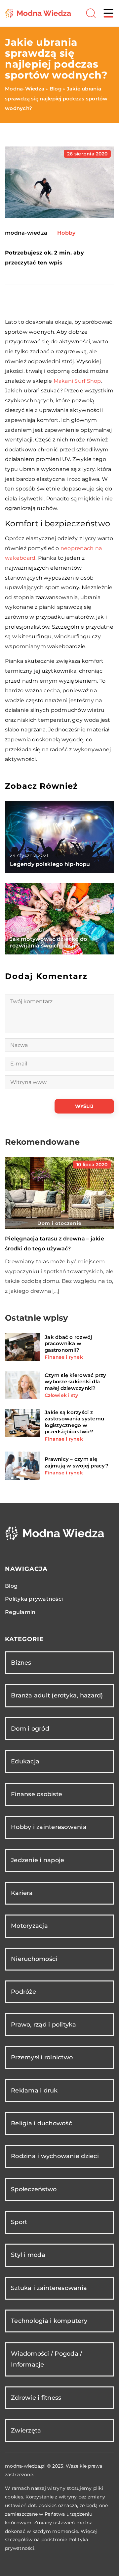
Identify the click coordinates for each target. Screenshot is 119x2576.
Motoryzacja (29, 1926)
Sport (19, 2222)
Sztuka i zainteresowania (49, 2288)
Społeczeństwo (34, 2189)
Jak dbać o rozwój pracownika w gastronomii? (68, 1344)
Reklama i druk (34, 2090)
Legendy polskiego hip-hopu (50, 864)
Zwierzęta (26, 2431)
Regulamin (20, 1612)
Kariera (22, 1893)
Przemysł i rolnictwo (42, 2057)
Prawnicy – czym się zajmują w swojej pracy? (77, 1462)
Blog (11, 1586)
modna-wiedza (26, 233)
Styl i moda (28, 2255)
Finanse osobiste (37, 1794)
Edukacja (25, 1761)
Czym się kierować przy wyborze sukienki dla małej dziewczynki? (76, 1382)
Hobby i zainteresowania (49, 1827)
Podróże (23, 1992)
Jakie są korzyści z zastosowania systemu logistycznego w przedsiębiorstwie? (74, 1422)
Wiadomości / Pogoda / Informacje (46, 2359)
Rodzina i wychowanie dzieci (55, 2156)
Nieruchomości (34, 1959)
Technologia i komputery (49, 2321)
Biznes (21, 1663)
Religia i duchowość (41, 2123)
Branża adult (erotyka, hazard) (57, 1695)
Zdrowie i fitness (36, 2398)
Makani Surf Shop (77, 381)
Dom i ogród (30, 1729)
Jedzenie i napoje (38, 1860)
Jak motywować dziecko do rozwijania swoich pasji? (48, 943)
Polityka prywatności (34, 1599)
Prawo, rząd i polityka (44, 2025)
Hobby (66, 233)
